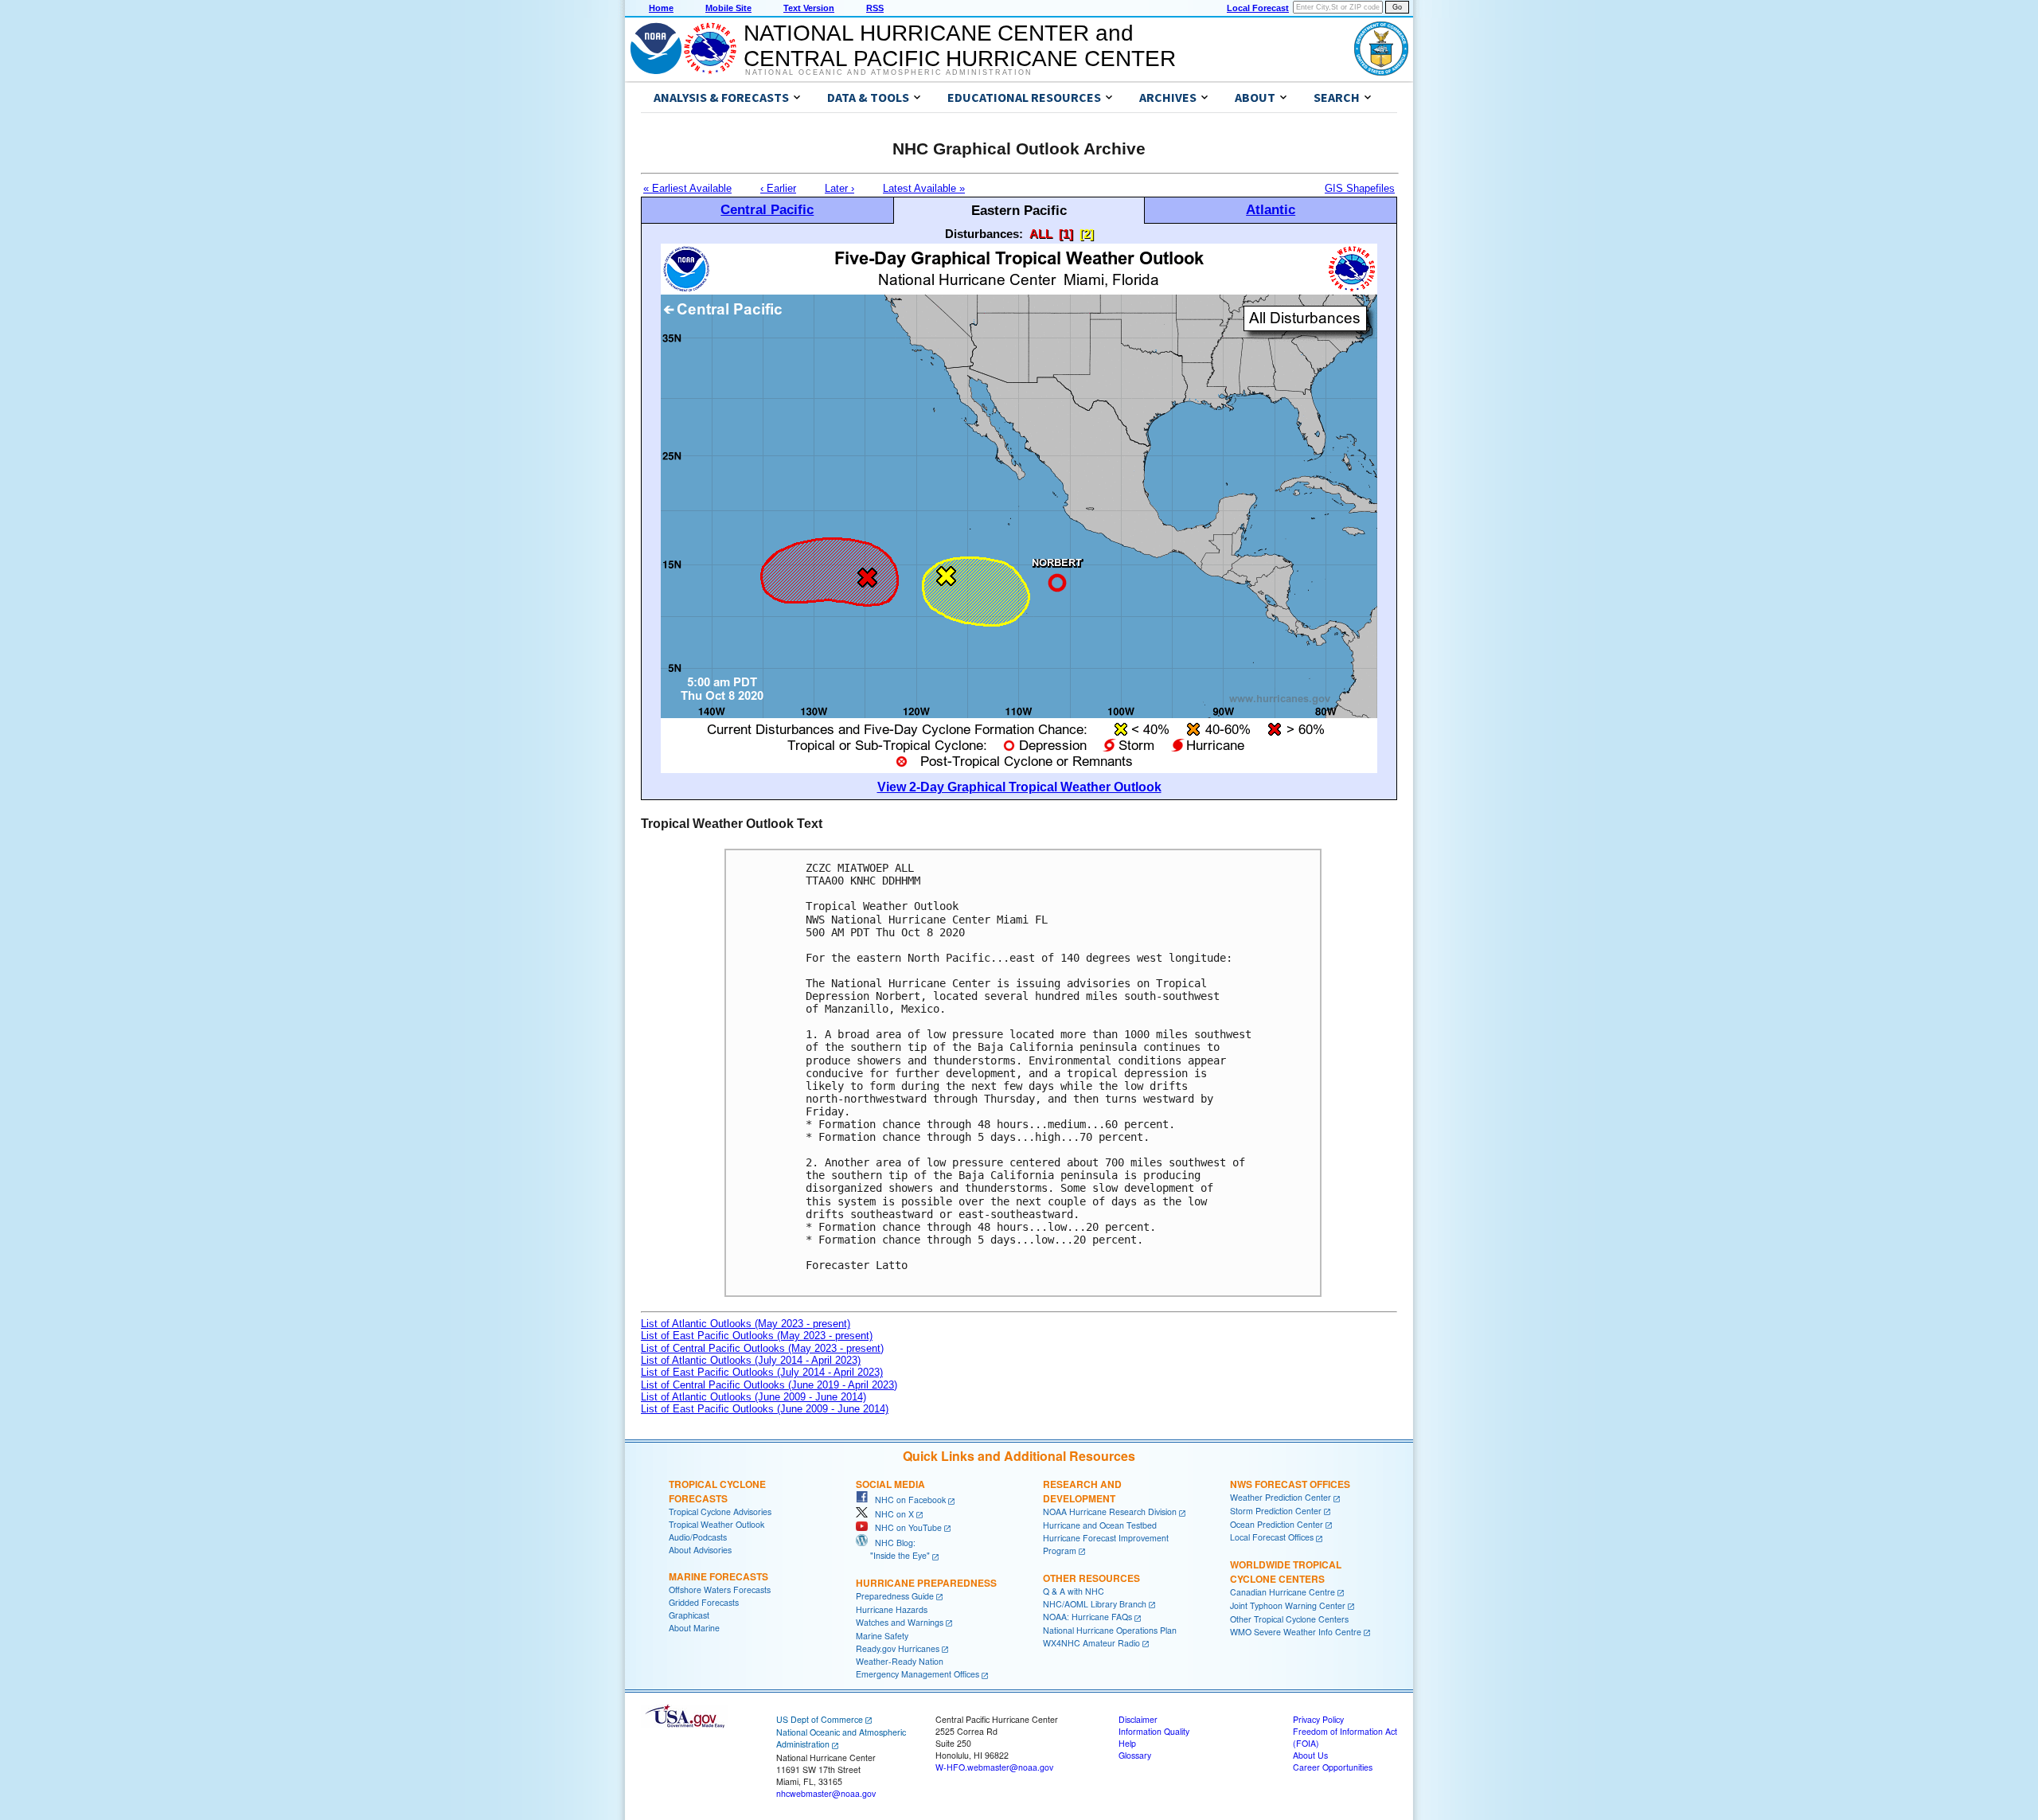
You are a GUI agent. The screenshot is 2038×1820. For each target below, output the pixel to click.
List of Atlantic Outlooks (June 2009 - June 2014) (754, 1397)
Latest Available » (924, 188)
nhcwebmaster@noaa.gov (826, 1793)
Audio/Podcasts (698, 1537)
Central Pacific (767, 209)
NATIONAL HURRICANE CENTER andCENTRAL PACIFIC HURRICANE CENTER (960, 46)
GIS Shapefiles (1360, 188)
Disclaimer (1138, 1719)
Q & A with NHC (1074, 1591)
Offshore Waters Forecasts (720, 1590)
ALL (1041, 234)
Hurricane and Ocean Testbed (1100, 1525)
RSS (875, 8)
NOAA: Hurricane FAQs (1087, 1617)
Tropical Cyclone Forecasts (717, 1491)
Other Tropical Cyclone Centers (1289, 1619)
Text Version (809, 8)
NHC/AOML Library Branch (1095, 1604)
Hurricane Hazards (892, 1609)
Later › (839, 188)
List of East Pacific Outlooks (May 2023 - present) (757, 1336)
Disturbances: (984, 234)
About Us (1310, 1755)
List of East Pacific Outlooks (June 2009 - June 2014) (765, 1409)
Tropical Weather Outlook (716, 1524)
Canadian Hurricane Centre (1283, 1592)
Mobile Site (728, 8)
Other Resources (1091, 1578)
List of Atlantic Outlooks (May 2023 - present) (746, 1324)
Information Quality (1154, 1731)
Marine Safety (882, 1636)
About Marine (694, 1628)
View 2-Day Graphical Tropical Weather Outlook (1019, 787)
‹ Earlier (778, 188)
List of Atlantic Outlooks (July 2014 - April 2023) (751, 1360)
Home (661, 8)
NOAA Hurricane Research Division (1110, 1511)
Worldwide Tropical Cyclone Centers (1286, 1572)
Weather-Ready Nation (900, 1661)
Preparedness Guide (895, 1596)
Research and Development (1082, 1491)
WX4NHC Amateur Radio (1091, 1643)
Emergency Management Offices (917, 1674)
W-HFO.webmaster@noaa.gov (994, 1767)
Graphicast (689, 1615)
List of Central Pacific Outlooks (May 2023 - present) (762, 1348)
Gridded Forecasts (704, 1602)
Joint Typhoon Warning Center (1288, 1605)
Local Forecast (1258, 8)
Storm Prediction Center (1276, 1511)
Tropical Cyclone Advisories (720, 1511)
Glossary (1135, 1755)
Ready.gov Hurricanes (898, 1648)
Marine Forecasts (718, 1576)
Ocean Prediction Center (1277, 1524)
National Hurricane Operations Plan (1110, 1630)
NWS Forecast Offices (1290, 1484)
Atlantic (1271, 209)
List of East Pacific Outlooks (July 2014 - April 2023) (762, 1372)
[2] (1087, 234)
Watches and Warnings (900, 1622)
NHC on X (891, 1514)
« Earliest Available (687, 188)
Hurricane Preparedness (926, 1583)
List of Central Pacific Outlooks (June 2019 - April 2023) (769, 1385)
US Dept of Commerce (820, 1719)
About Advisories (700, 1550)
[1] (1066, 234)
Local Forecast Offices (1272, 1537)
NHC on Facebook (907, 1500)
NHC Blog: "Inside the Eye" (893, 1549)
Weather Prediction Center (1281, 1497)
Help (1127, 1743)
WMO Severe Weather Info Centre (1296, 1632)
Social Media (890, 1484)
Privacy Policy (1318, 1719)
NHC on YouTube (905, 1527)
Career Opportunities (1333, 1767)
